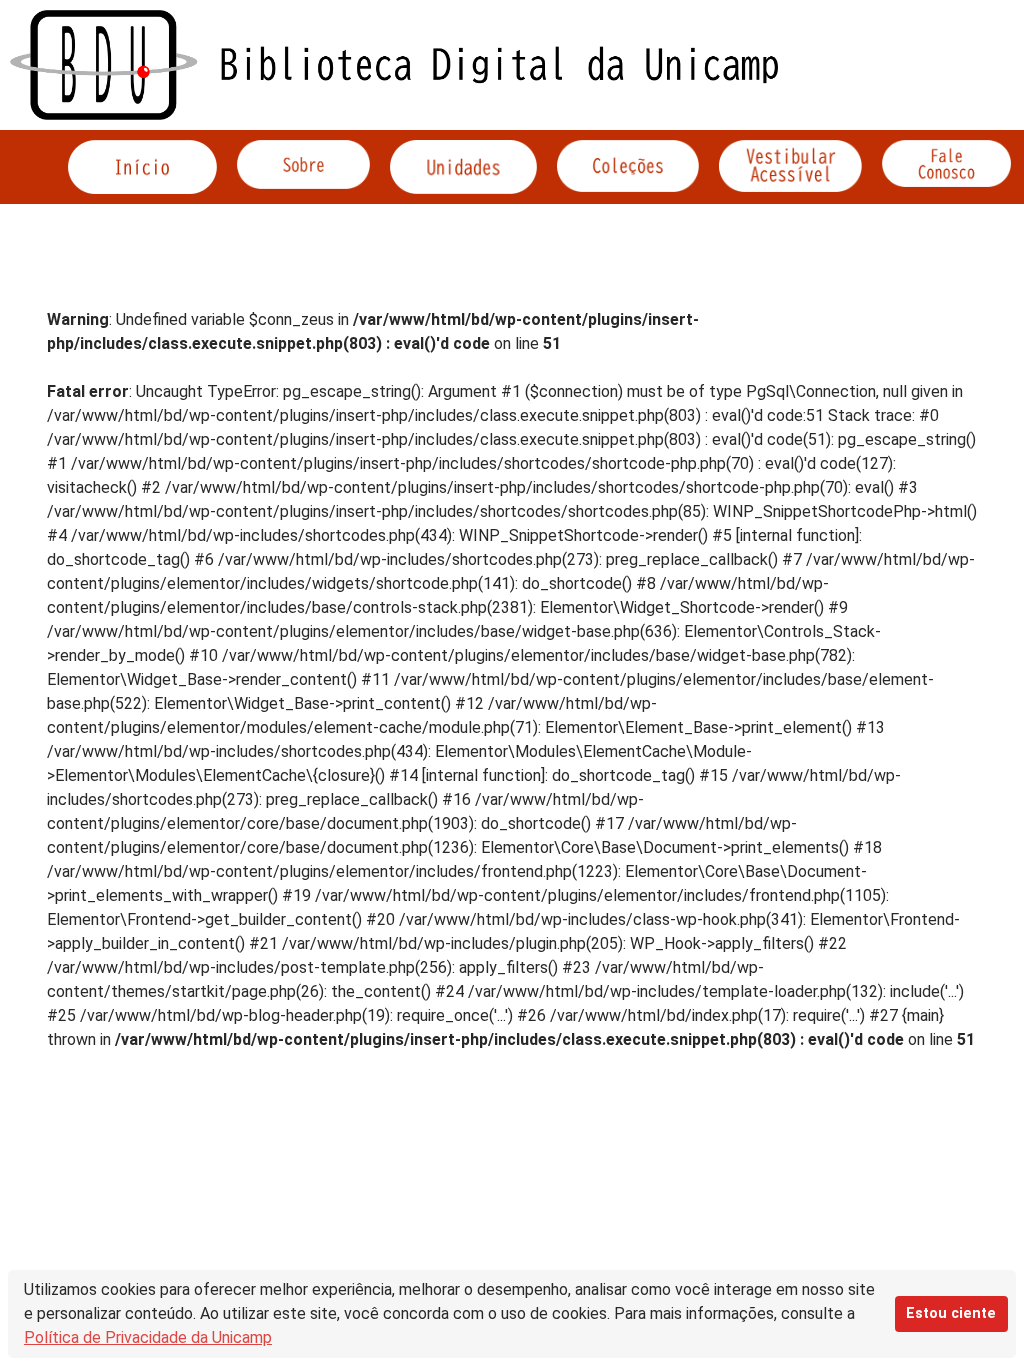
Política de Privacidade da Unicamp (148, 1337)
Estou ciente (951, 1313)
